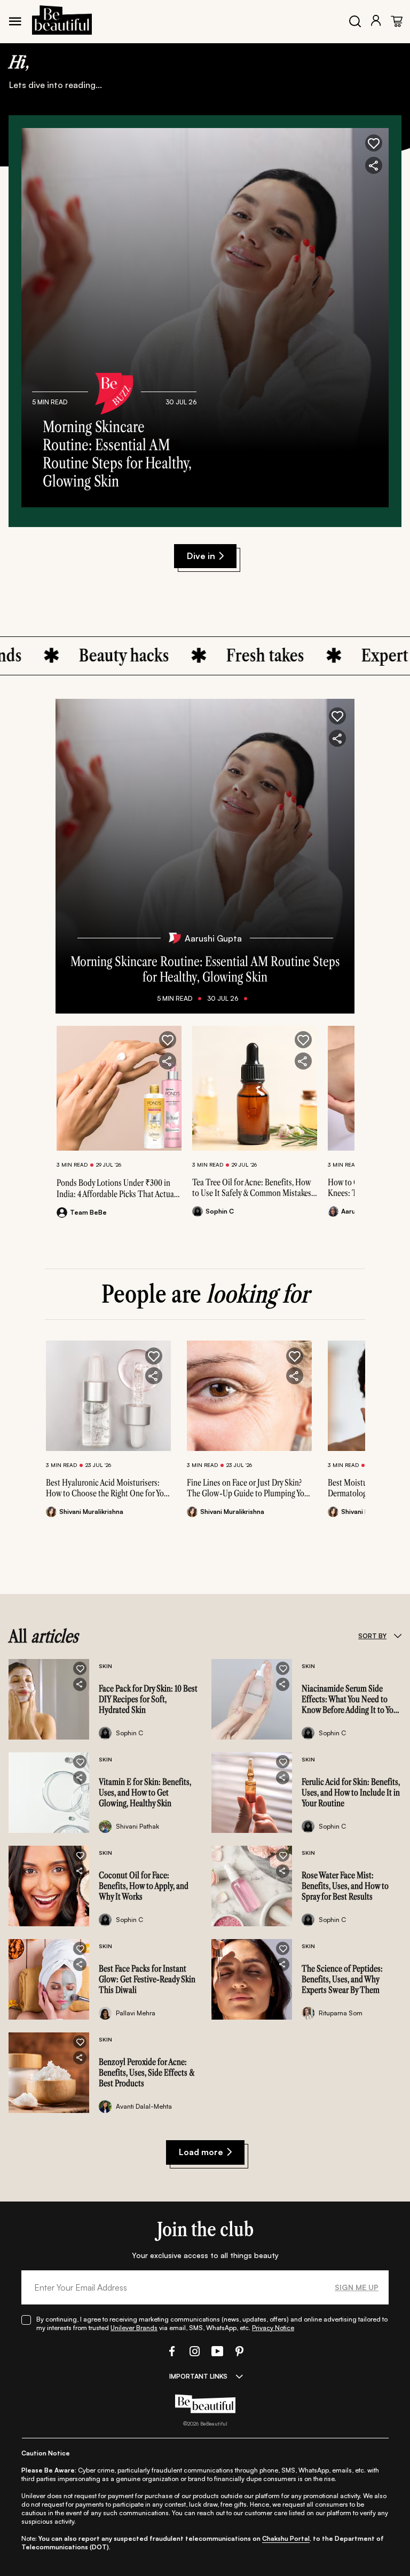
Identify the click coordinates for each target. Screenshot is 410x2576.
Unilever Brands (134, 2328)
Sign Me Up (357, 2287)
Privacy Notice (273, 2328)
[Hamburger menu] (15, 21)
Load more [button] (201, 2152)
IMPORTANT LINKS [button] (198, 2376)
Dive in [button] (201, 556)
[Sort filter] (397, 1636)
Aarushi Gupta (213, 938)
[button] (374, 143)
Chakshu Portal (286, 2538)
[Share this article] (168, 1061)
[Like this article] (168, 1040)
